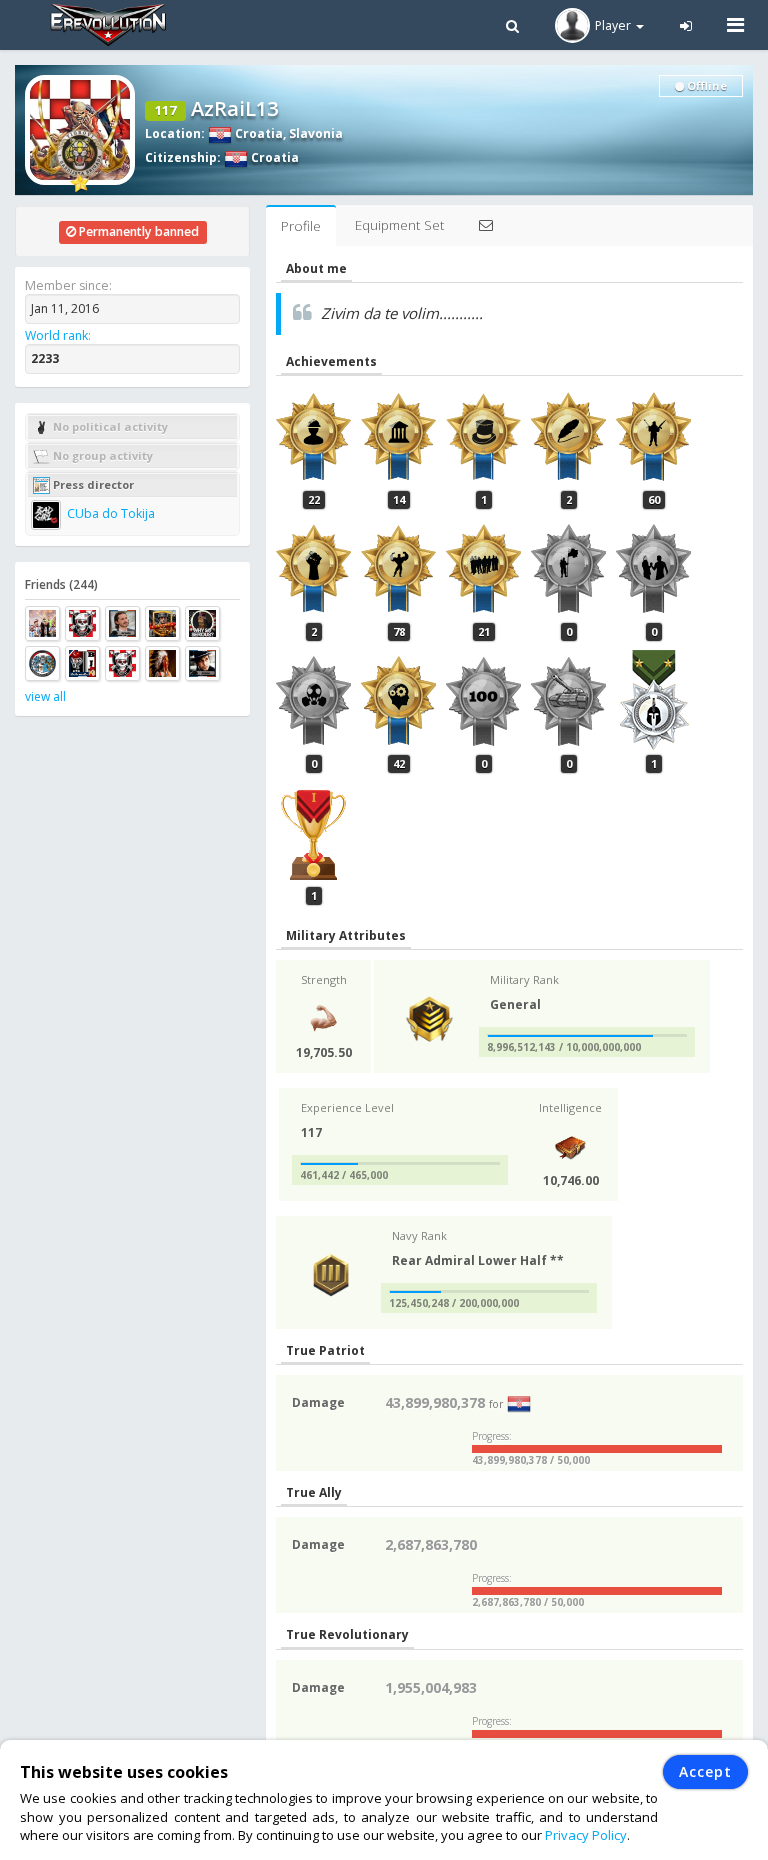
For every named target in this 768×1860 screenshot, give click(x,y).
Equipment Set (399, 225)
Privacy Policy (586, 1835)
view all (45, 696)
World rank (56, 335)
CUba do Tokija (109, 513)
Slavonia (316, 133)
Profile (301, 226)
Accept (705, 1771)
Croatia (257, 133)
